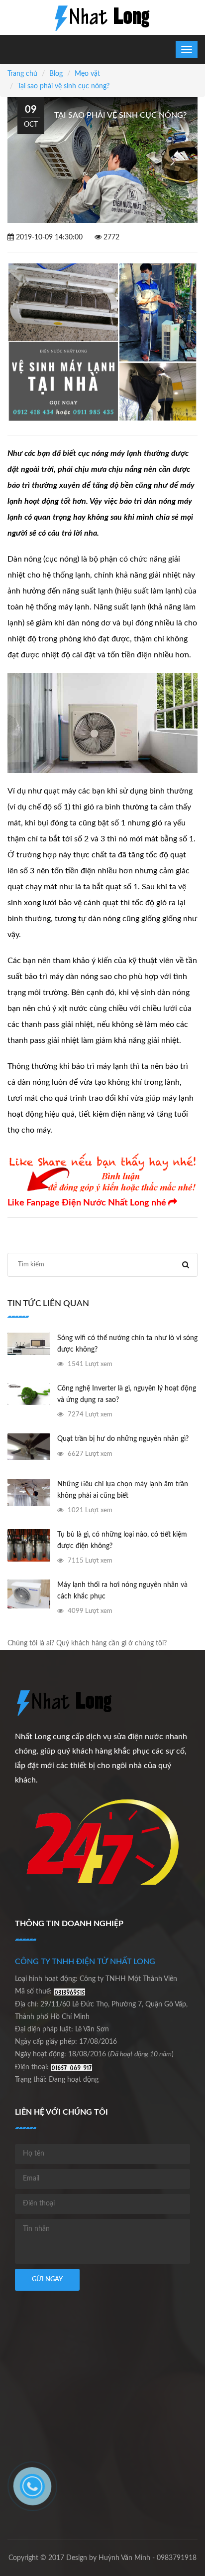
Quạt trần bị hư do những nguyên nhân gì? (123, 1439)
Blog (56, 74)
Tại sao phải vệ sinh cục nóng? (63, 86)
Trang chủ (22, 74)
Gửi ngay (47, 2279)
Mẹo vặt (87, 74)
